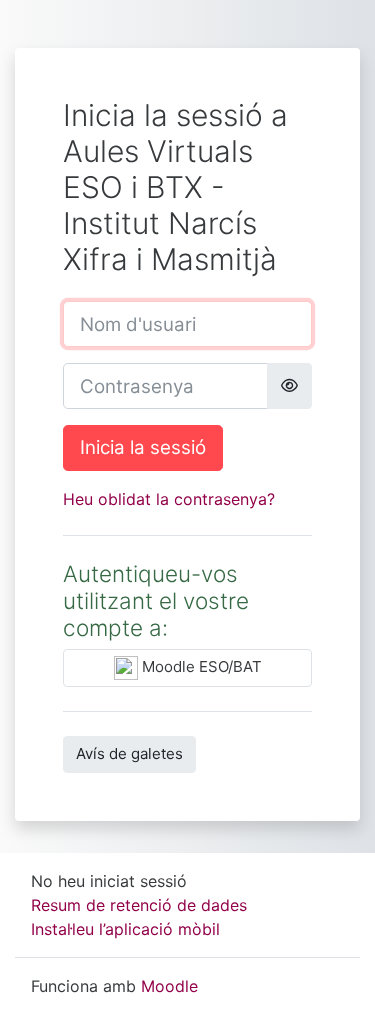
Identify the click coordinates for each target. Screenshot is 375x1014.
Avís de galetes (129, 753)
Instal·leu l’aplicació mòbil (125, 929)
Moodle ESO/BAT (200, 666)
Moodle (169, 986)
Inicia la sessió (143, 447)
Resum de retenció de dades (139, 905)
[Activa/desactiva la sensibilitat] (289, 386)
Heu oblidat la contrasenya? (169, 499)
